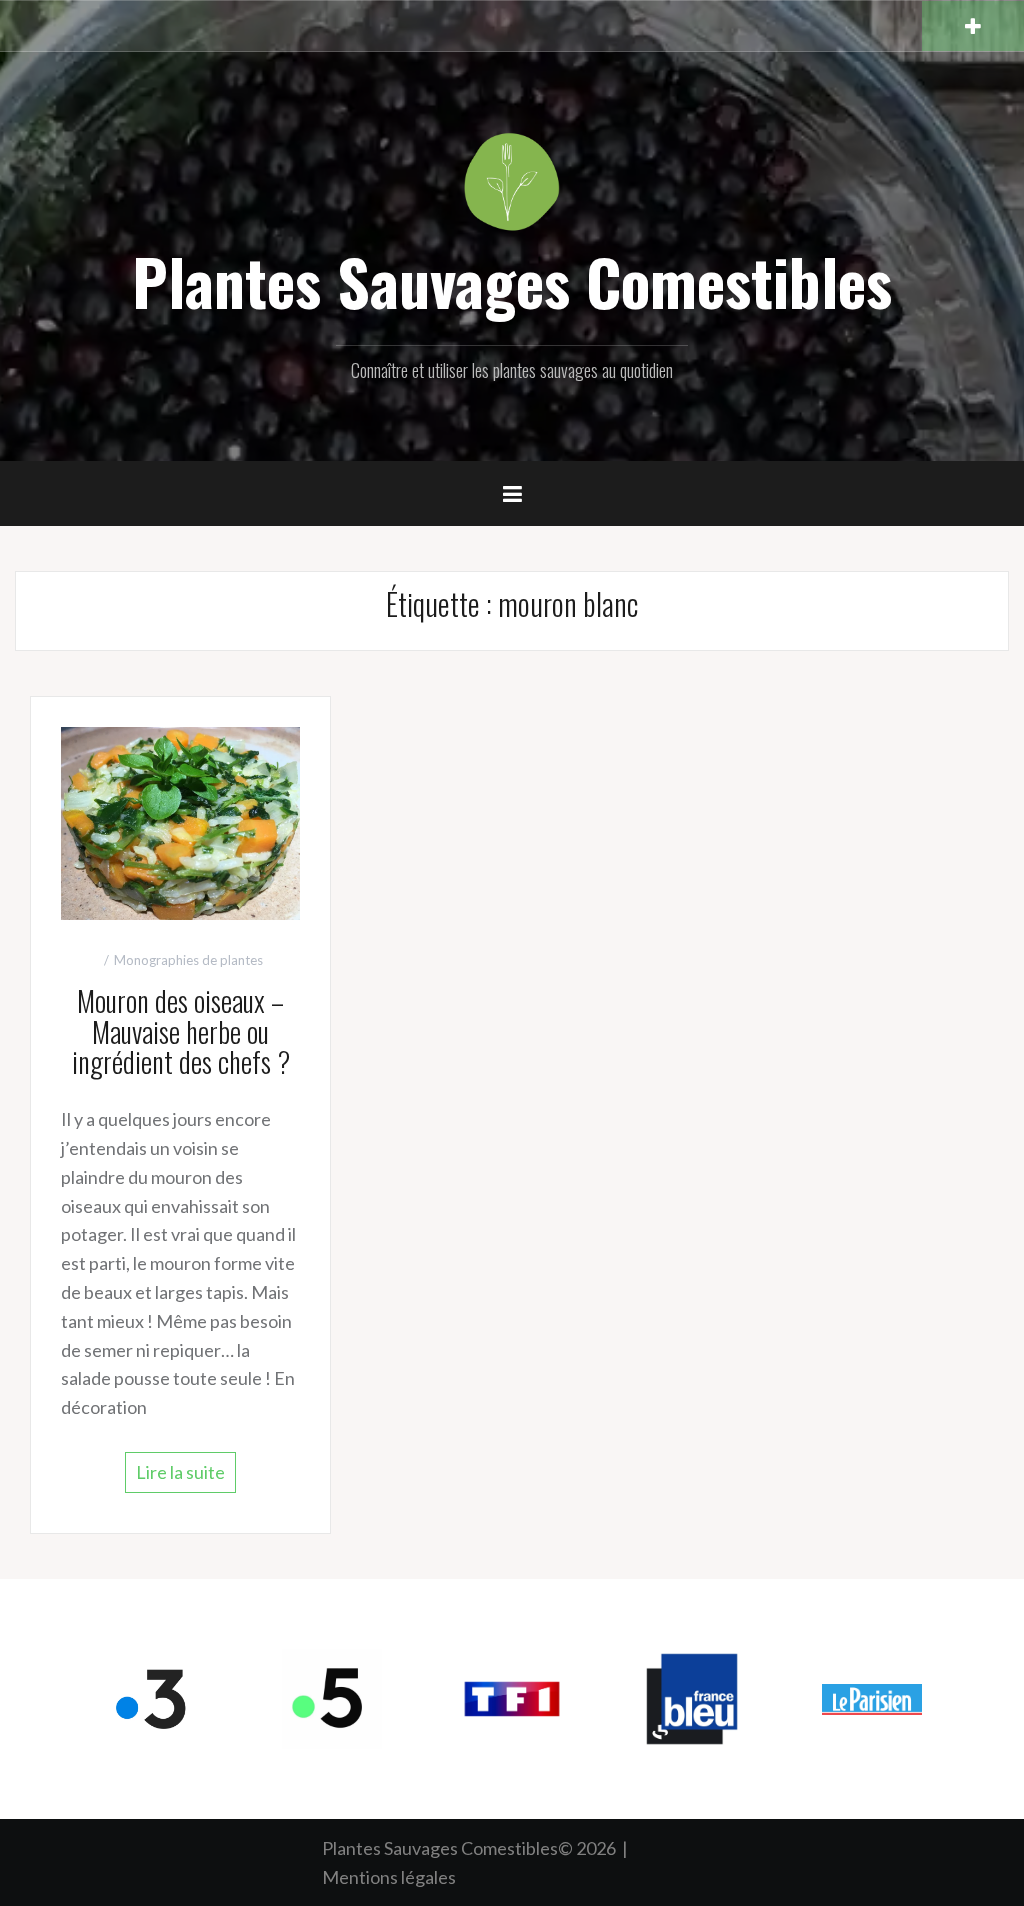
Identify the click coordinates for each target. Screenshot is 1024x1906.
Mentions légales (389, 1877)
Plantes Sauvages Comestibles (512, 281)
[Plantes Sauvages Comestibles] (512, 180)
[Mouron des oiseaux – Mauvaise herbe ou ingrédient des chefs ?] (180, 821)
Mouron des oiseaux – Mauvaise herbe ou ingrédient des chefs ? (181, 1031)
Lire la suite (180, 1472)
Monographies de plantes (188, 960)
